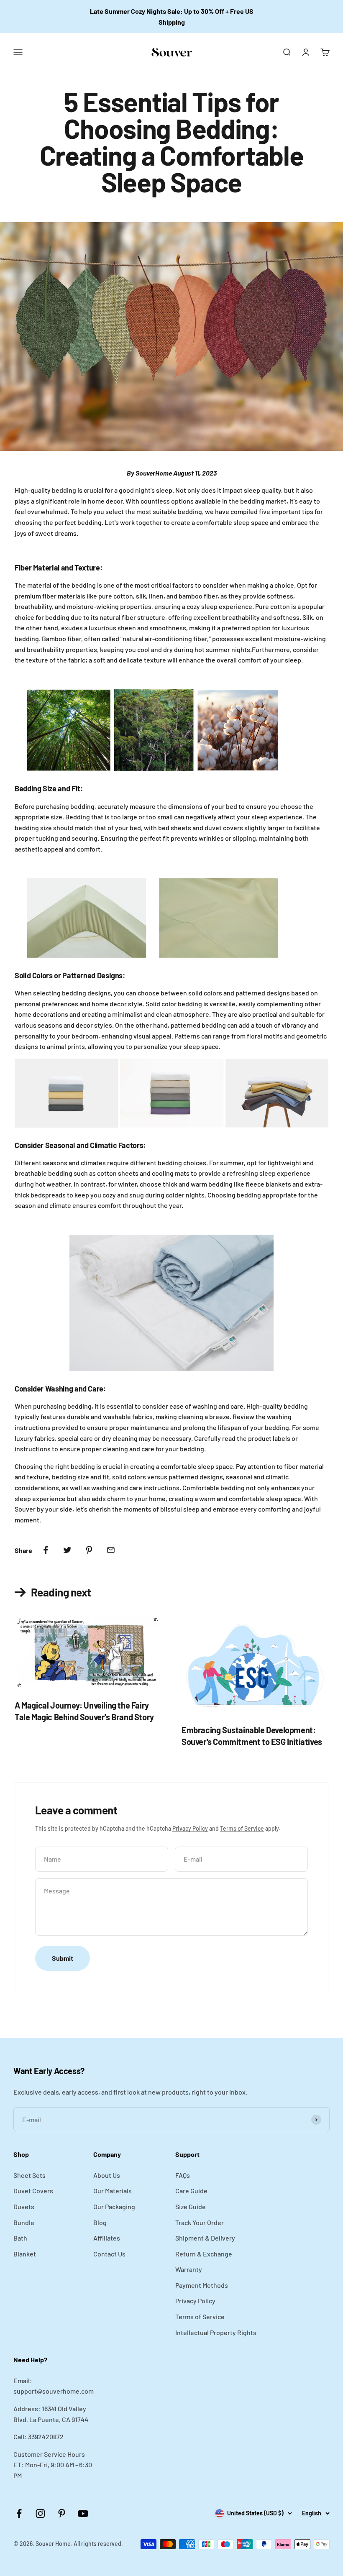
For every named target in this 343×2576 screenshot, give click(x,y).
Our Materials (113, 2191)
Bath (20, 2238)
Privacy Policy (190, 1828)
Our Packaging (114, 2206)
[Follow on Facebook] (19, 2513)
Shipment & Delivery (205, 2238)
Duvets (24, 2206)
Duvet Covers (33, 2191)
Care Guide (191, 2191)
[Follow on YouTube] (83, 2513)
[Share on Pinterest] (89, 1550)
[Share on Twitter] (67, 1550)
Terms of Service (242, 1828)
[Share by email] (111, 1550)
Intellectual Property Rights (216, 2332)
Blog (100, 2222)
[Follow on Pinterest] (62, 2513)
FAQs (183, 2175)
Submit (63, 1958)
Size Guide (191, 2206)
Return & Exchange (204, 2254)
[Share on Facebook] (46, 1550)
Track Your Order (200, 2222)
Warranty (189, 2269)
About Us (107, 2175)
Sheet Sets (29, 2175)
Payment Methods (202, 2285)
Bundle (24, 2222)
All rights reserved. (98, 2544)
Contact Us (109, 2254)
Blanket (25, 2254)
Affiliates (107, 2238)
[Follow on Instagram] (40, 2513)
